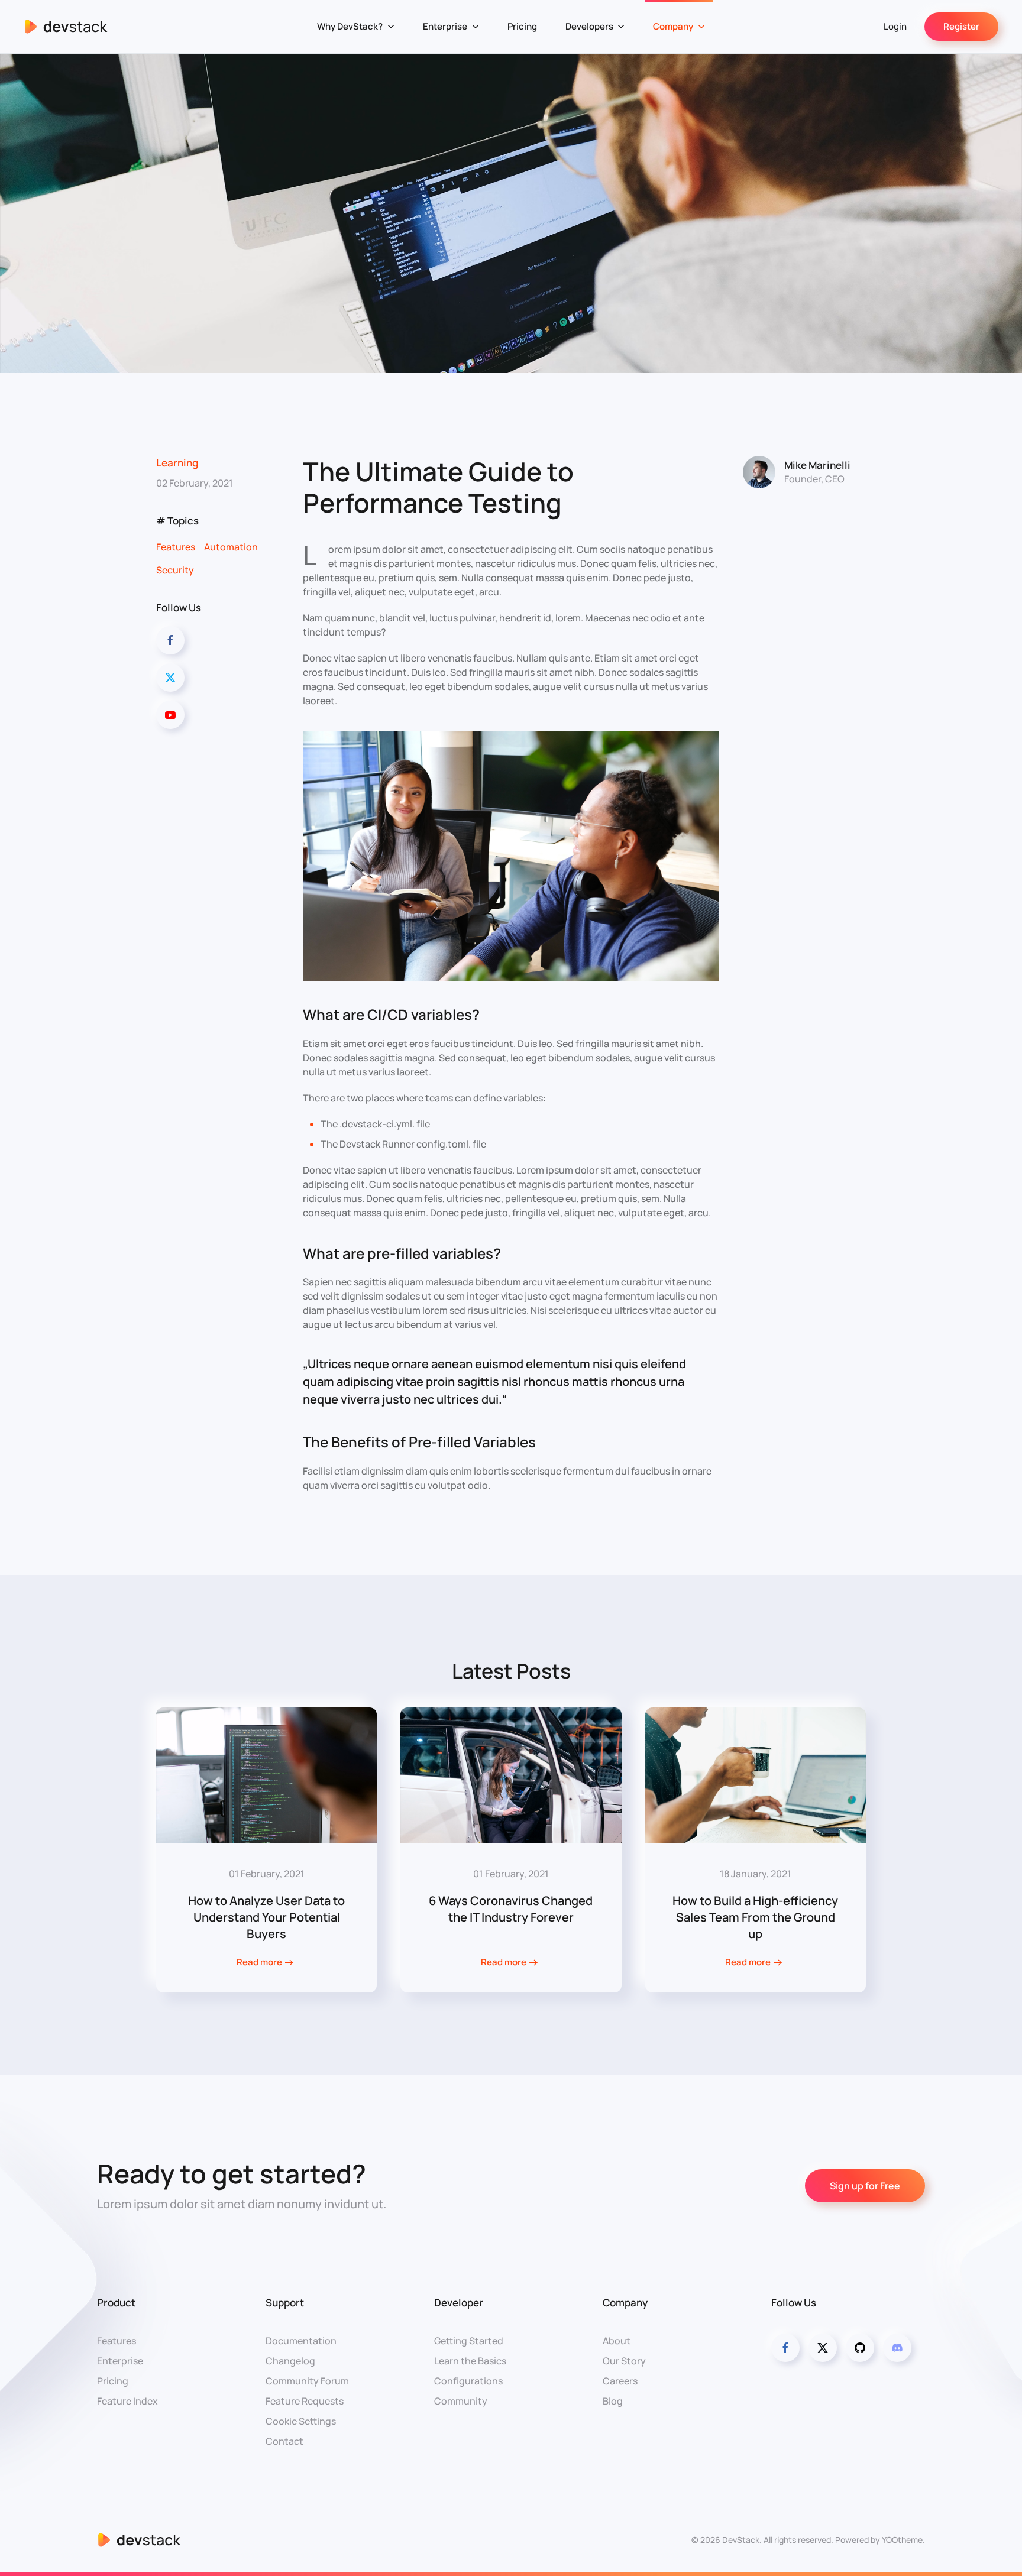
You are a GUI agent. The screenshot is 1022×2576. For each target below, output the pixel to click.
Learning (177, 463)
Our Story (624, 2361)
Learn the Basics (470, 2361)
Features (176, 547)
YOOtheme (902, 2540)
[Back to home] (67, 27)
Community (461, 2401)
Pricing (522, 26)
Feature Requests (305, 2401)
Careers (620, 2381)
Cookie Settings (301, 2421)
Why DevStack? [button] (350, 26)
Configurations (468, 2381)
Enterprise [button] (445, 26)
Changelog (290, 2361)
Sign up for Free (865, 2186)
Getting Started (469, 2341)
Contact (284, 2441)
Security (175, 570)
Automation (231, 547)
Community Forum (307, 2381)
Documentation (301, 2341)
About (617, 2341)
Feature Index (127, 2401)
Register (961, 26)
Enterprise (120, 2361)
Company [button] (673, 26)
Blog (613, 2401)
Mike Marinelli (817, 465)
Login (895, 26)
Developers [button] (589, 26)
